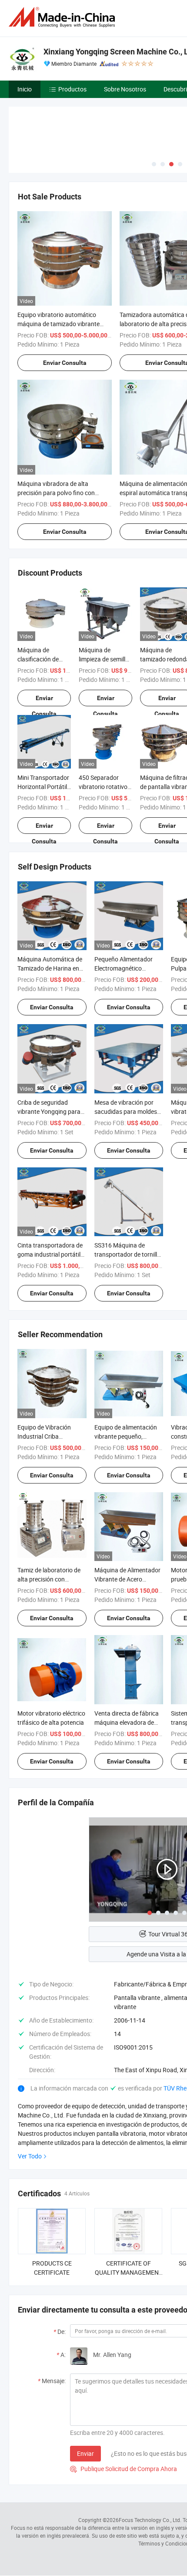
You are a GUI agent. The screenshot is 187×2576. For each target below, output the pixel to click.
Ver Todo (30, 2156)
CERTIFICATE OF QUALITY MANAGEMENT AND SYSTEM (129, 2272)
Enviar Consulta (65, 363)
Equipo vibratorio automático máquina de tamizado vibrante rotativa (58, 324)
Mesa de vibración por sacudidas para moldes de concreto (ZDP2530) (126, 1111)
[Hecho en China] (63, 17)
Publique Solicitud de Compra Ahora (124, 2469)
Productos (72, 89)
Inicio (25, 89)
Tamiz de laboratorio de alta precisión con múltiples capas (49, 1579)
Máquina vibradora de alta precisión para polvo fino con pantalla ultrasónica (56, 493)
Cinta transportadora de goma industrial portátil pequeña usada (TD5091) (52, 1254)
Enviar (85, 2453)
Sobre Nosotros (125, 89)
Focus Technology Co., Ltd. (150, 2520)
